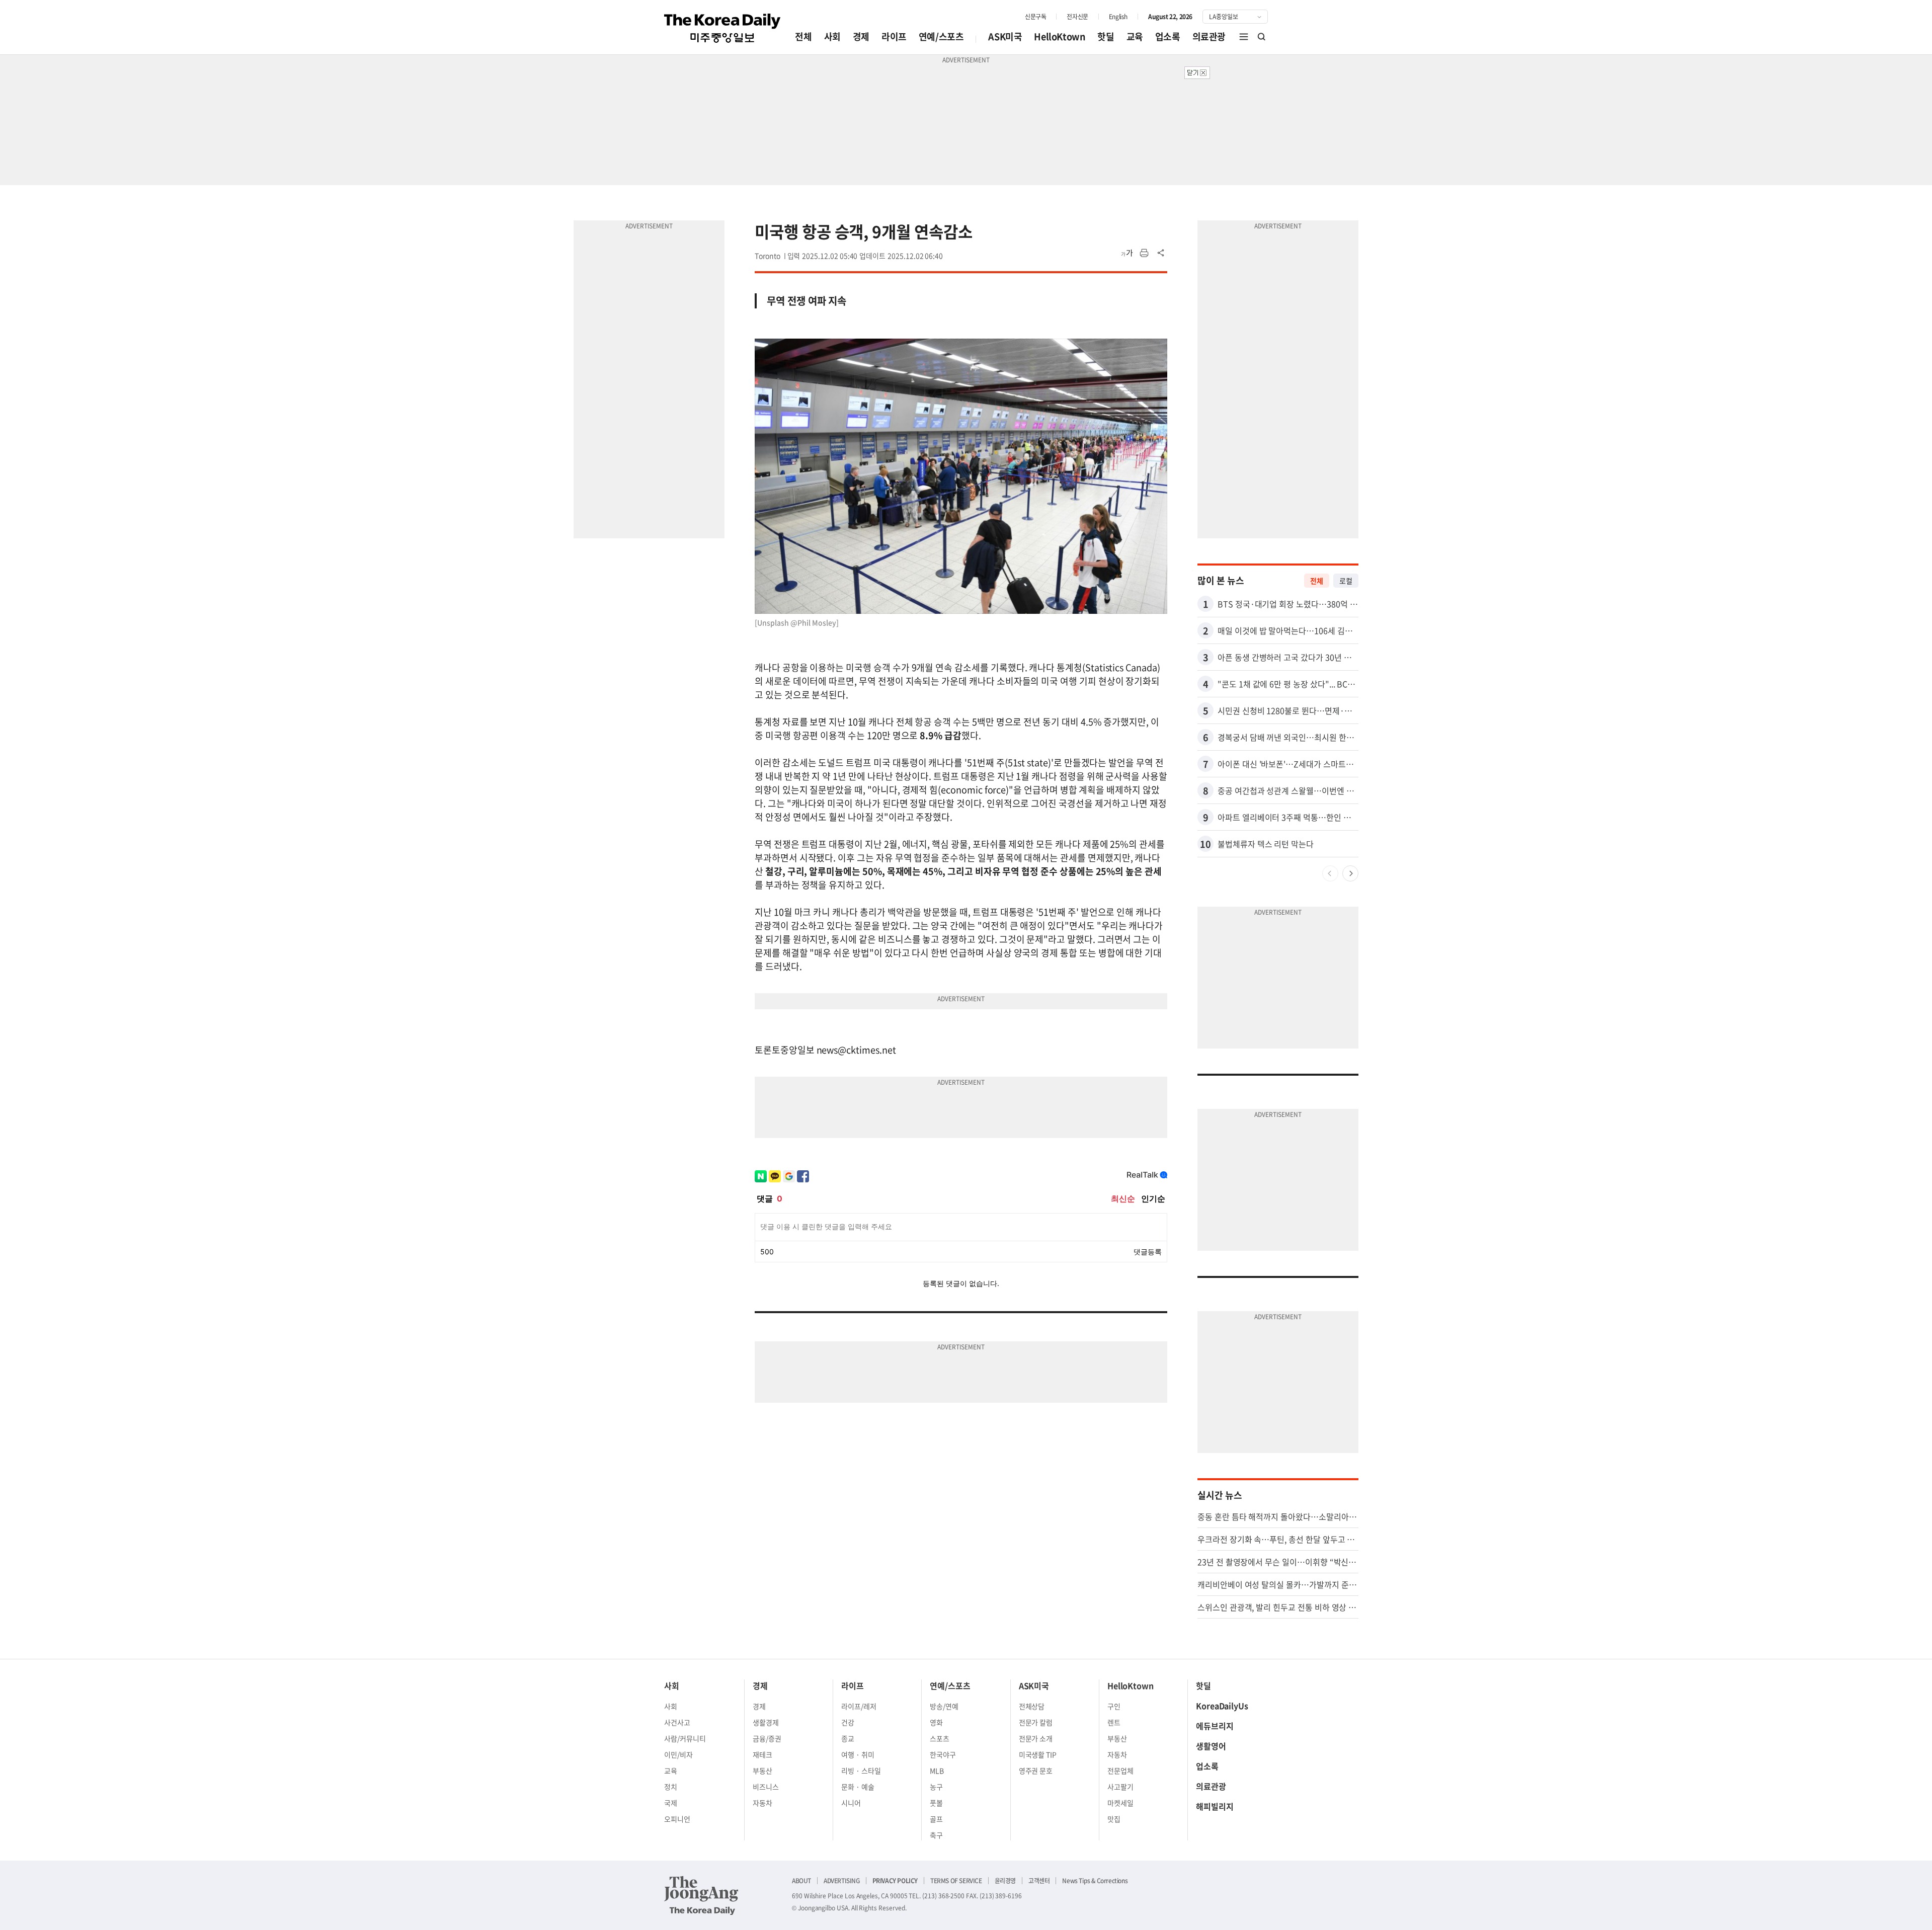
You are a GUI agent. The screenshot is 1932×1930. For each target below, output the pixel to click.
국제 (671, 1803)
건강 (848, 1722)
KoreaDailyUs (1222, 1706)
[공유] (1161, 253)
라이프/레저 (859, 1706)
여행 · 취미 (858, 1754)
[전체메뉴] (1244, 37)
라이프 (894, 36)
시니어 (851, 1803)
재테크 (762, 1754)
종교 (848, 1738)
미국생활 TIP (1038, 1754)
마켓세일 (1120, 1803)
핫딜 (1106, 36)
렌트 (1114, 1722)
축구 (936, 1835)
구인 (1114, 1706)
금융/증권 (767, 1738)
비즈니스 (766, 1787)
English (1118, 17)
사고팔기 (1120, 1787)
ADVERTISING (842, 1881)
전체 (803, 36)
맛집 (1114, 1819)
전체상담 (1032, 1706)
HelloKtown (1060, 36)
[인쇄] (1144, 253)
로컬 (1346, 581)
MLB (937, 1771)
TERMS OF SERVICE (956, 1881)
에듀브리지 (1215, 1726)
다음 (1350, 873)
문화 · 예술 (858, 1787)
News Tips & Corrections (1095, 1881)
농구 (936, 1787)
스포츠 (940, 1738)
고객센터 (1039, 1881)
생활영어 (1211, 1746)
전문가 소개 (1036, 1738)
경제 (861, 36)
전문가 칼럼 (1036, 1722)
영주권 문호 (1036, 1771)
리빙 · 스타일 (861, 1771)
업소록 (1168, 36)
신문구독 (1035, 17)
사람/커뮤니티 (685, 1738)
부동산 (762, 1771)
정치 (671, 1787)
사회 (832, 36)
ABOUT (801, 1881)
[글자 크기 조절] (1127, 253)
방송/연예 (944, 1706)
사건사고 (677, 1722)
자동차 (762, 1803)
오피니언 (677, 1819)
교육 (1135, 36)
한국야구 (943, 1754)
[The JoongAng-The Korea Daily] (701, 1895)
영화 (936, 1722)
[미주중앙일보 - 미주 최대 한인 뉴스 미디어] (722, 28)
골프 (936, 1819)
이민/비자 (678, 1754)
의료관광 (1209, 36)
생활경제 (766, 1722)
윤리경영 (1005, 1881)
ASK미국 (1005, 36)
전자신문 (1077, 17)
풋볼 (936, 1803)
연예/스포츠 (941, 36)
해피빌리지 (1215, 1806)
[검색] (1262, 37)
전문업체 (1120, 1771)
